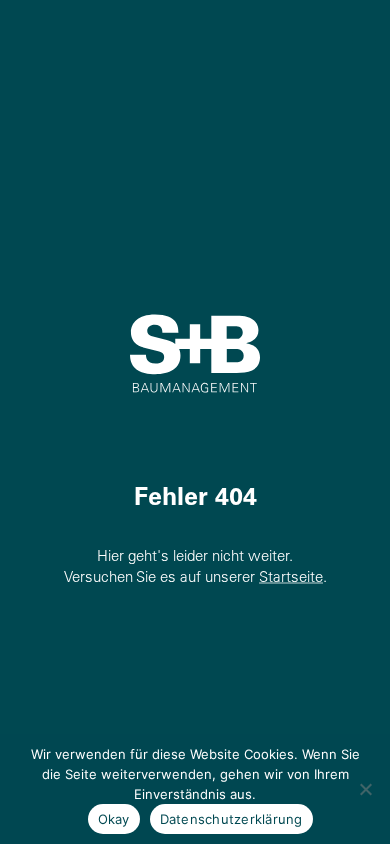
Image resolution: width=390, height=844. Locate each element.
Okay (114, 819)
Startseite (291, 576)
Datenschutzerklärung (231, 819)
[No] (365, 789)
